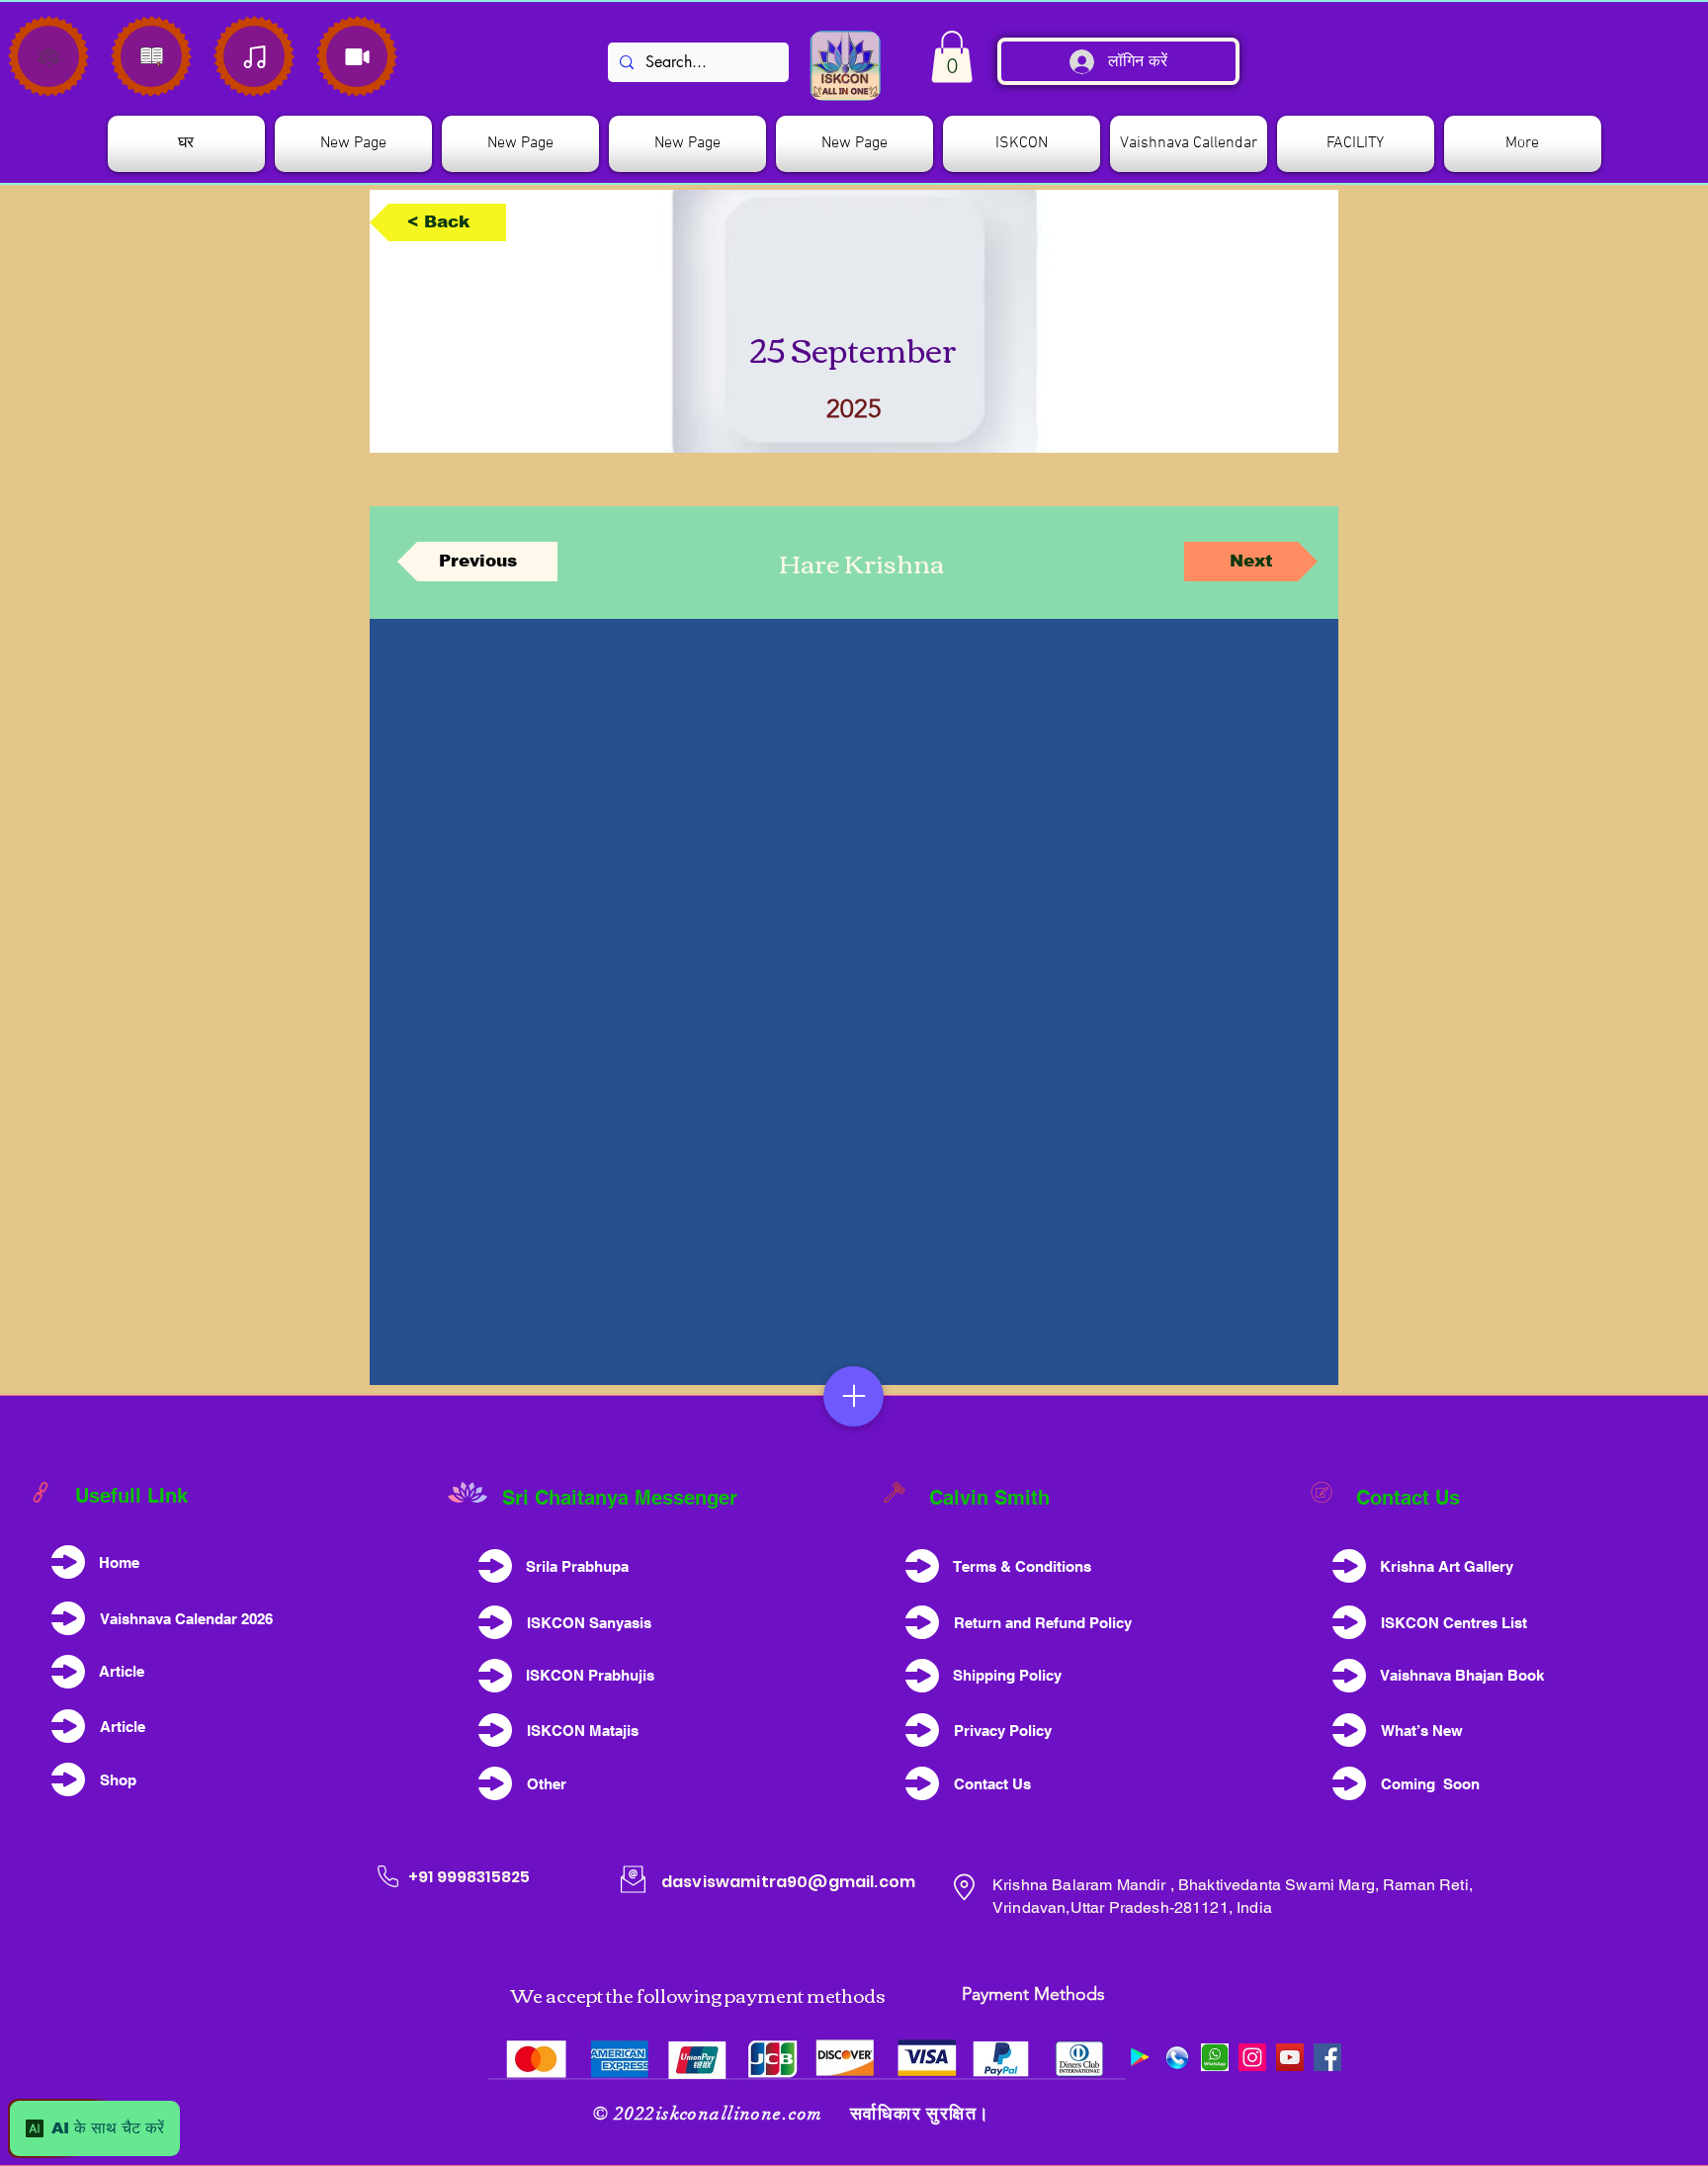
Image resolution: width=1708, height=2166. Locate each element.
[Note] (48, 56)
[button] (1022, 144)
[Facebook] (1327, 2057)
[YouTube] (1290, 2057)
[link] (952, 57)
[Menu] (854, 1396)
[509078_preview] (1177, 2057)
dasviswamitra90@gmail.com (788, 1882)
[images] (1215, 2057)
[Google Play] (1140, 2057)
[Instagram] (1252, 2057)
